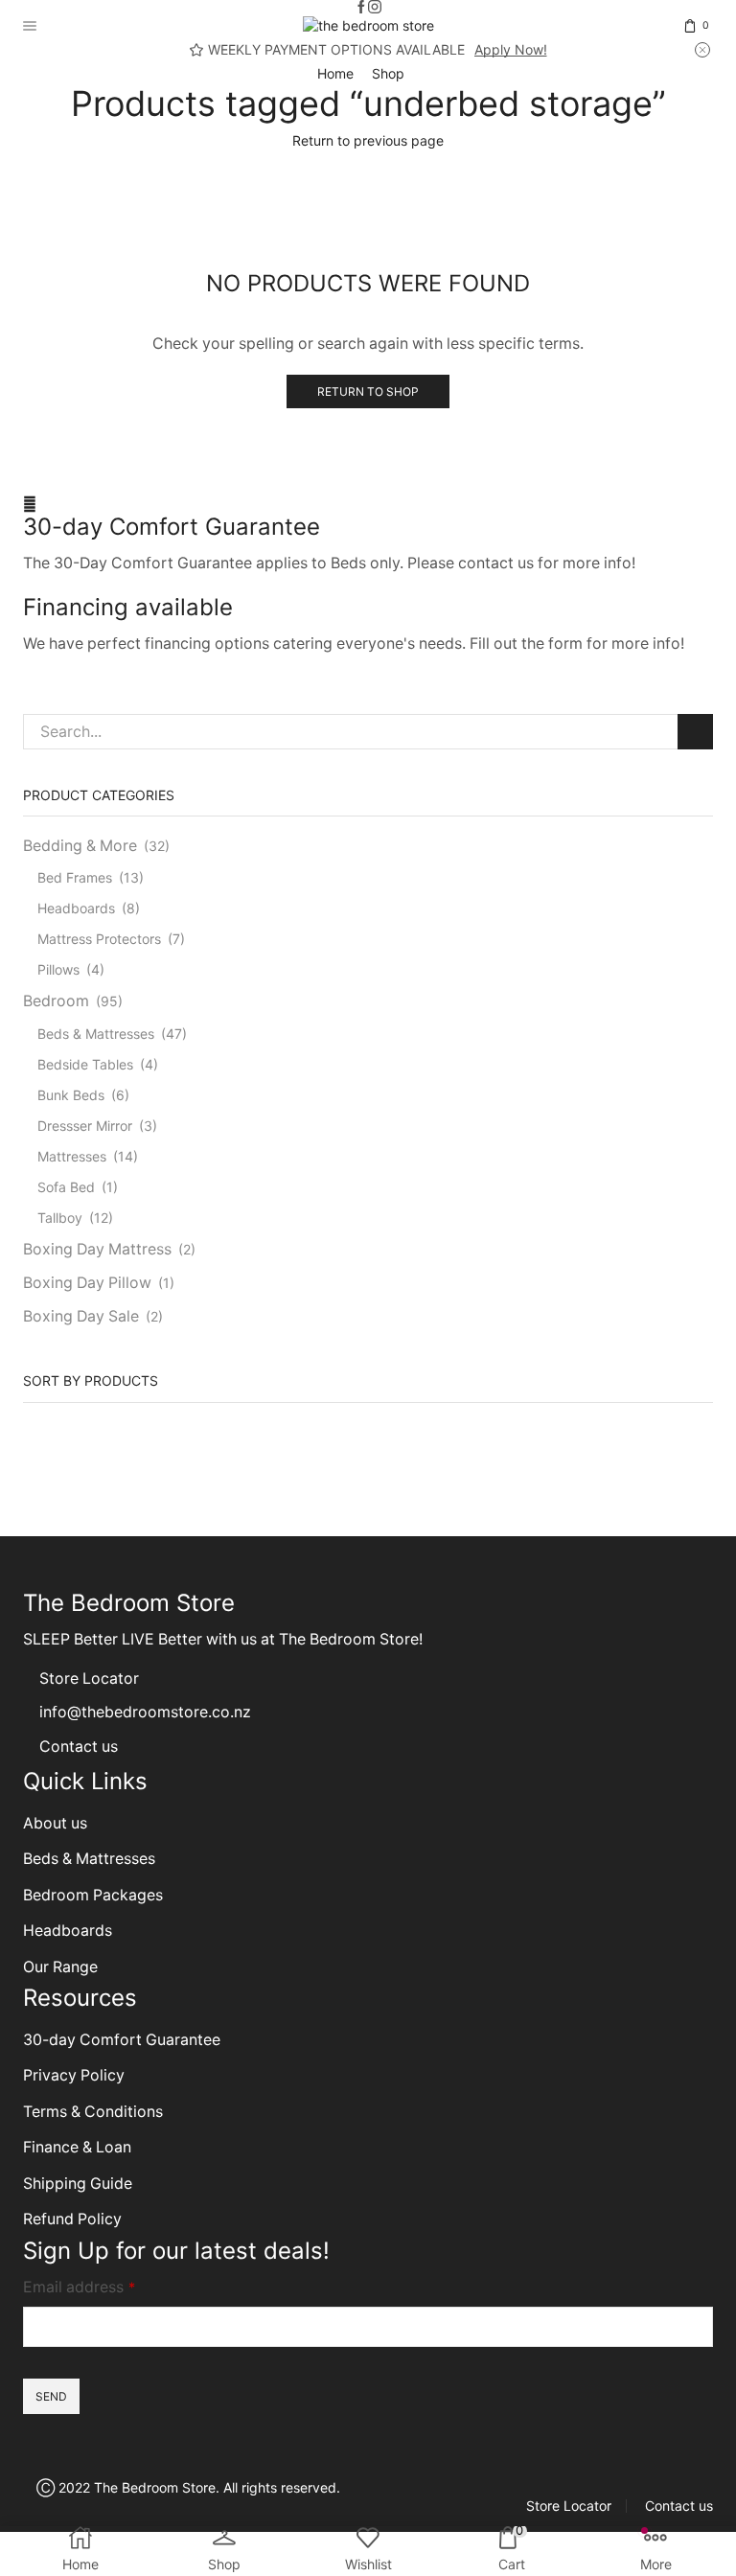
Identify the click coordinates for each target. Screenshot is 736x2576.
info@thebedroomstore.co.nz (145, 1712)
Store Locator (89, 1679)
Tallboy (60, 1218)
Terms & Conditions (93, 2112)
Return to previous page (368, 140)
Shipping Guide (78, 2184)
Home (335, 73)
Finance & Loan (77, 2147)
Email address (79, 2287)
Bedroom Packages (95, 1895)
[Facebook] (361, 8)
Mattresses (72, 1156)
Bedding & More (80, 846)
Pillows (58, 969)
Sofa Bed (66, 1187)
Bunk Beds (71, 1095)
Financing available (128, 607)
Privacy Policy (74, 2075)
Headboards (76, 908)
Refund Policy (72, 2219)
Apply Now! (511, 49)
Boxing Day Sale (81, 1316)
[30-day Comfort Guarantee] (30, 504)
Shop (388, 73)
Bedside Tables (85, 1064)
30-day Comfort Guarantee (172, 527)
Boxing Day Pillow (87, 1283)
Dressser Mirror (85, 1126)
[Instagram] (375, 8)
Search (695, 732)
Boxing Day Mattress (97, 1249)
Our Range (60, 1967)
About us (55, 1823)
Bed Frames (75, 877)
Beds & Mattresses (96, 1034)
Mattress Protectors (99, 939)
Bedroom (56, 1001)
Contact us (79, 1747)
